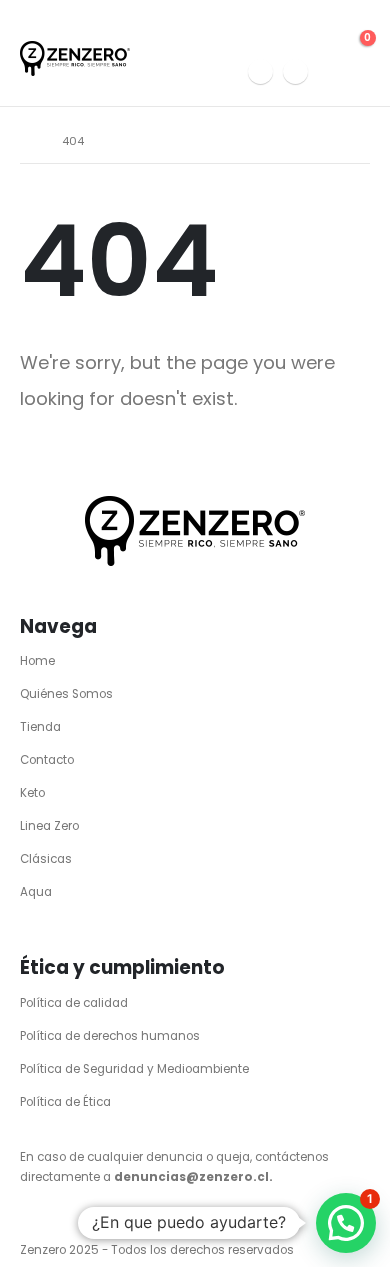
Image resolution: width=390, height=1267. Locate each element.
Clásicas (46, 859)
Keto (32, 793)
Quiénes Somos (66, 694)
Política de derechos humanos (110, 1036)
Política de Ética (65, 1102)
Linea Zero (49, 826)
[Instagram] (260, 71)
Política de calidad (74, 1003)
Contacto (47, 760)
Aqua (36, 892)
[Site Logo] (75, 58)
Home (37, 661)
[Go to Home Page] (27, 141)
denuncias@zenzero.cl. (193, 1177)
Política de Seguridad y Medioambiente (134, 1069)
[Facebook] (295, 71)
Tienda (40, 727)
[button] (329, 33)
